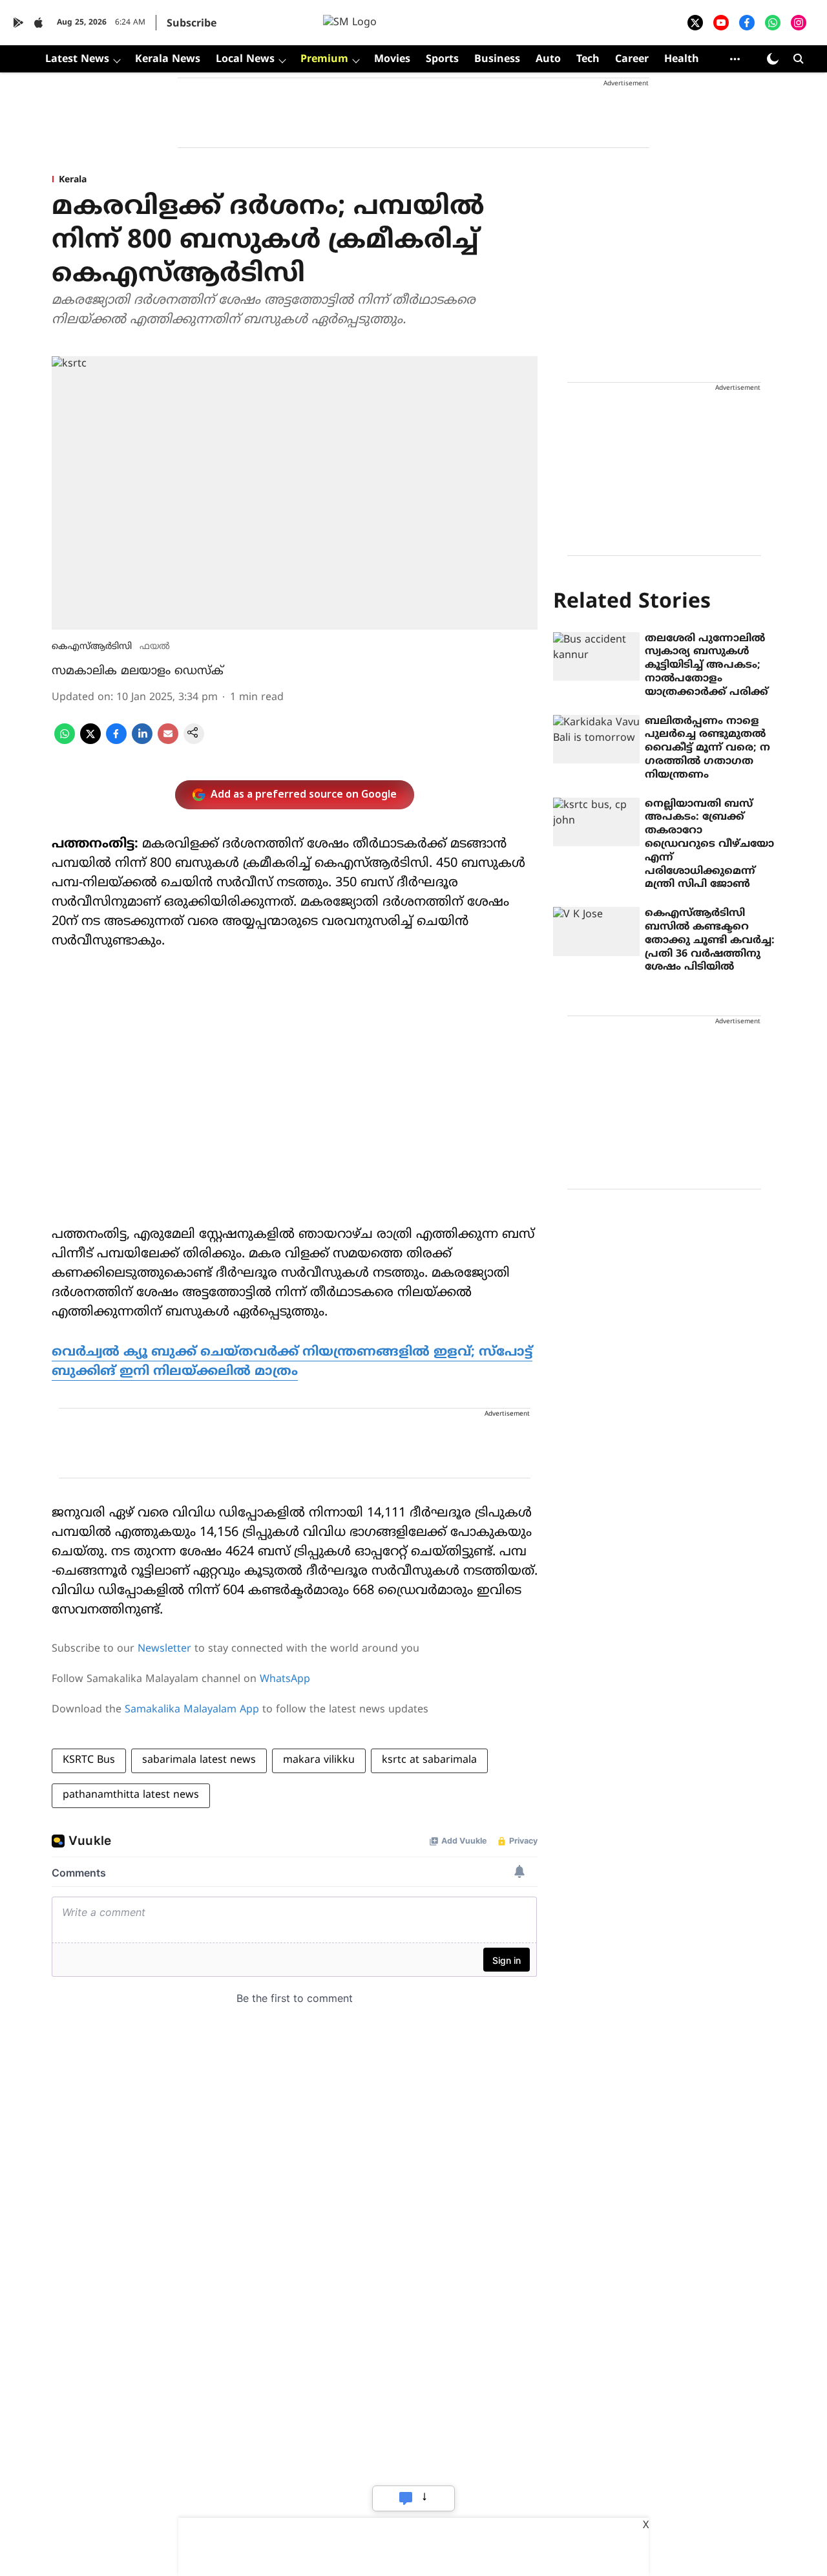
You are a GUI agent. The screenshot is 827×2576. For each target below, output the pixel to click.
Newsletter (164, 1649)
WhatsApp (285, 1679)
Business (497, 59)
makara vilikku (319, 1760)
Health (682, 59)
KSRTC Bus (89, 1760)
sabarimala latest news (199, 1760)
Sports (442, 59)
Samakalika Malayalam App (192, 1710)
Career (632, 59)
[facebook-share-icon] (116, 741)
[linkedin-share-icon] (142, 741)
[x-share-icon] (90, 741)
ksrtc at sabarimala (429, 1760)
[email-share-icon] (168, 741)
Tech (588, 59)
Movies (392, 59)
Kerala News (168, 59)
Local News (245, 59)
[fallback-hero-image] (596, 657)
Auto (548, 59)
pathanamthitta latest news (131, 1795)
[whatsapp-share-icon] (65, 741)
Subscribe (192, 24)
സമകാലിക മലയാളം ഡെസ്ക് (138, 671)
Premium (324, 59)
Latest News (77, 59)
